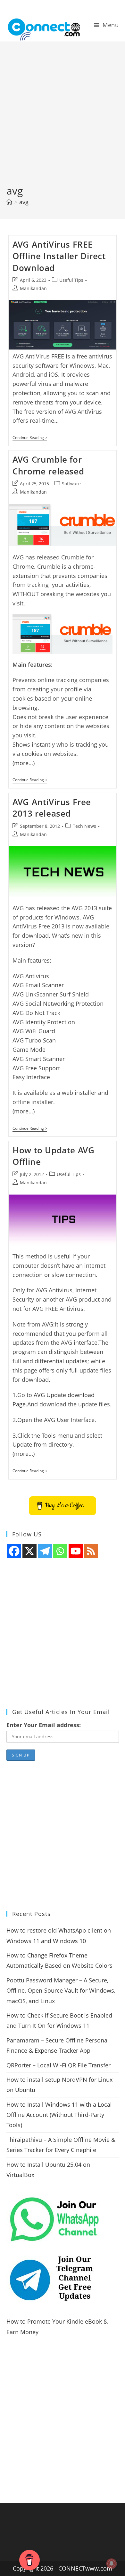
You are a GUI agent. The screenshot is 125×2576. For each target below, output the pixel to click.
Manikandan (33, 288)
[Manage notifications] (112, 2564)
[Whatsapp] (60, 1551)
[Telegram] (45, 1551)
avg (24, 202)
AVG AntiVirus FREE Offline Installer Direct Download (59, 256)
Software (71, 484)
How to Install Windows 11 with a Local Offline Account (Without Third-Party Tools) (59, 2115)
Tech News (84, 826)
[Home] (9, 202)
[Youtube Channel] (76, 1551)
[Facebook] (14, 1551)
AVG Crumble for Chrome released (48, 465)
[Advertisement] (63, 118)
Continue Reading (30, 438)
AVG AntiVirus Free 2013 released (52, 808)
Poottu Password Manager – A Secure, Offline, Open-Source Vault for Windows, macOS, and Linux (61, 1991)
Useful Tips (71, 280)
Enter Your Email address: (44, 1725)
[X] (29, 1551)
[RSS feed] (91, 1551)
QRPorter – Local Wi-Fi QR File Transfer (58, 2065)
